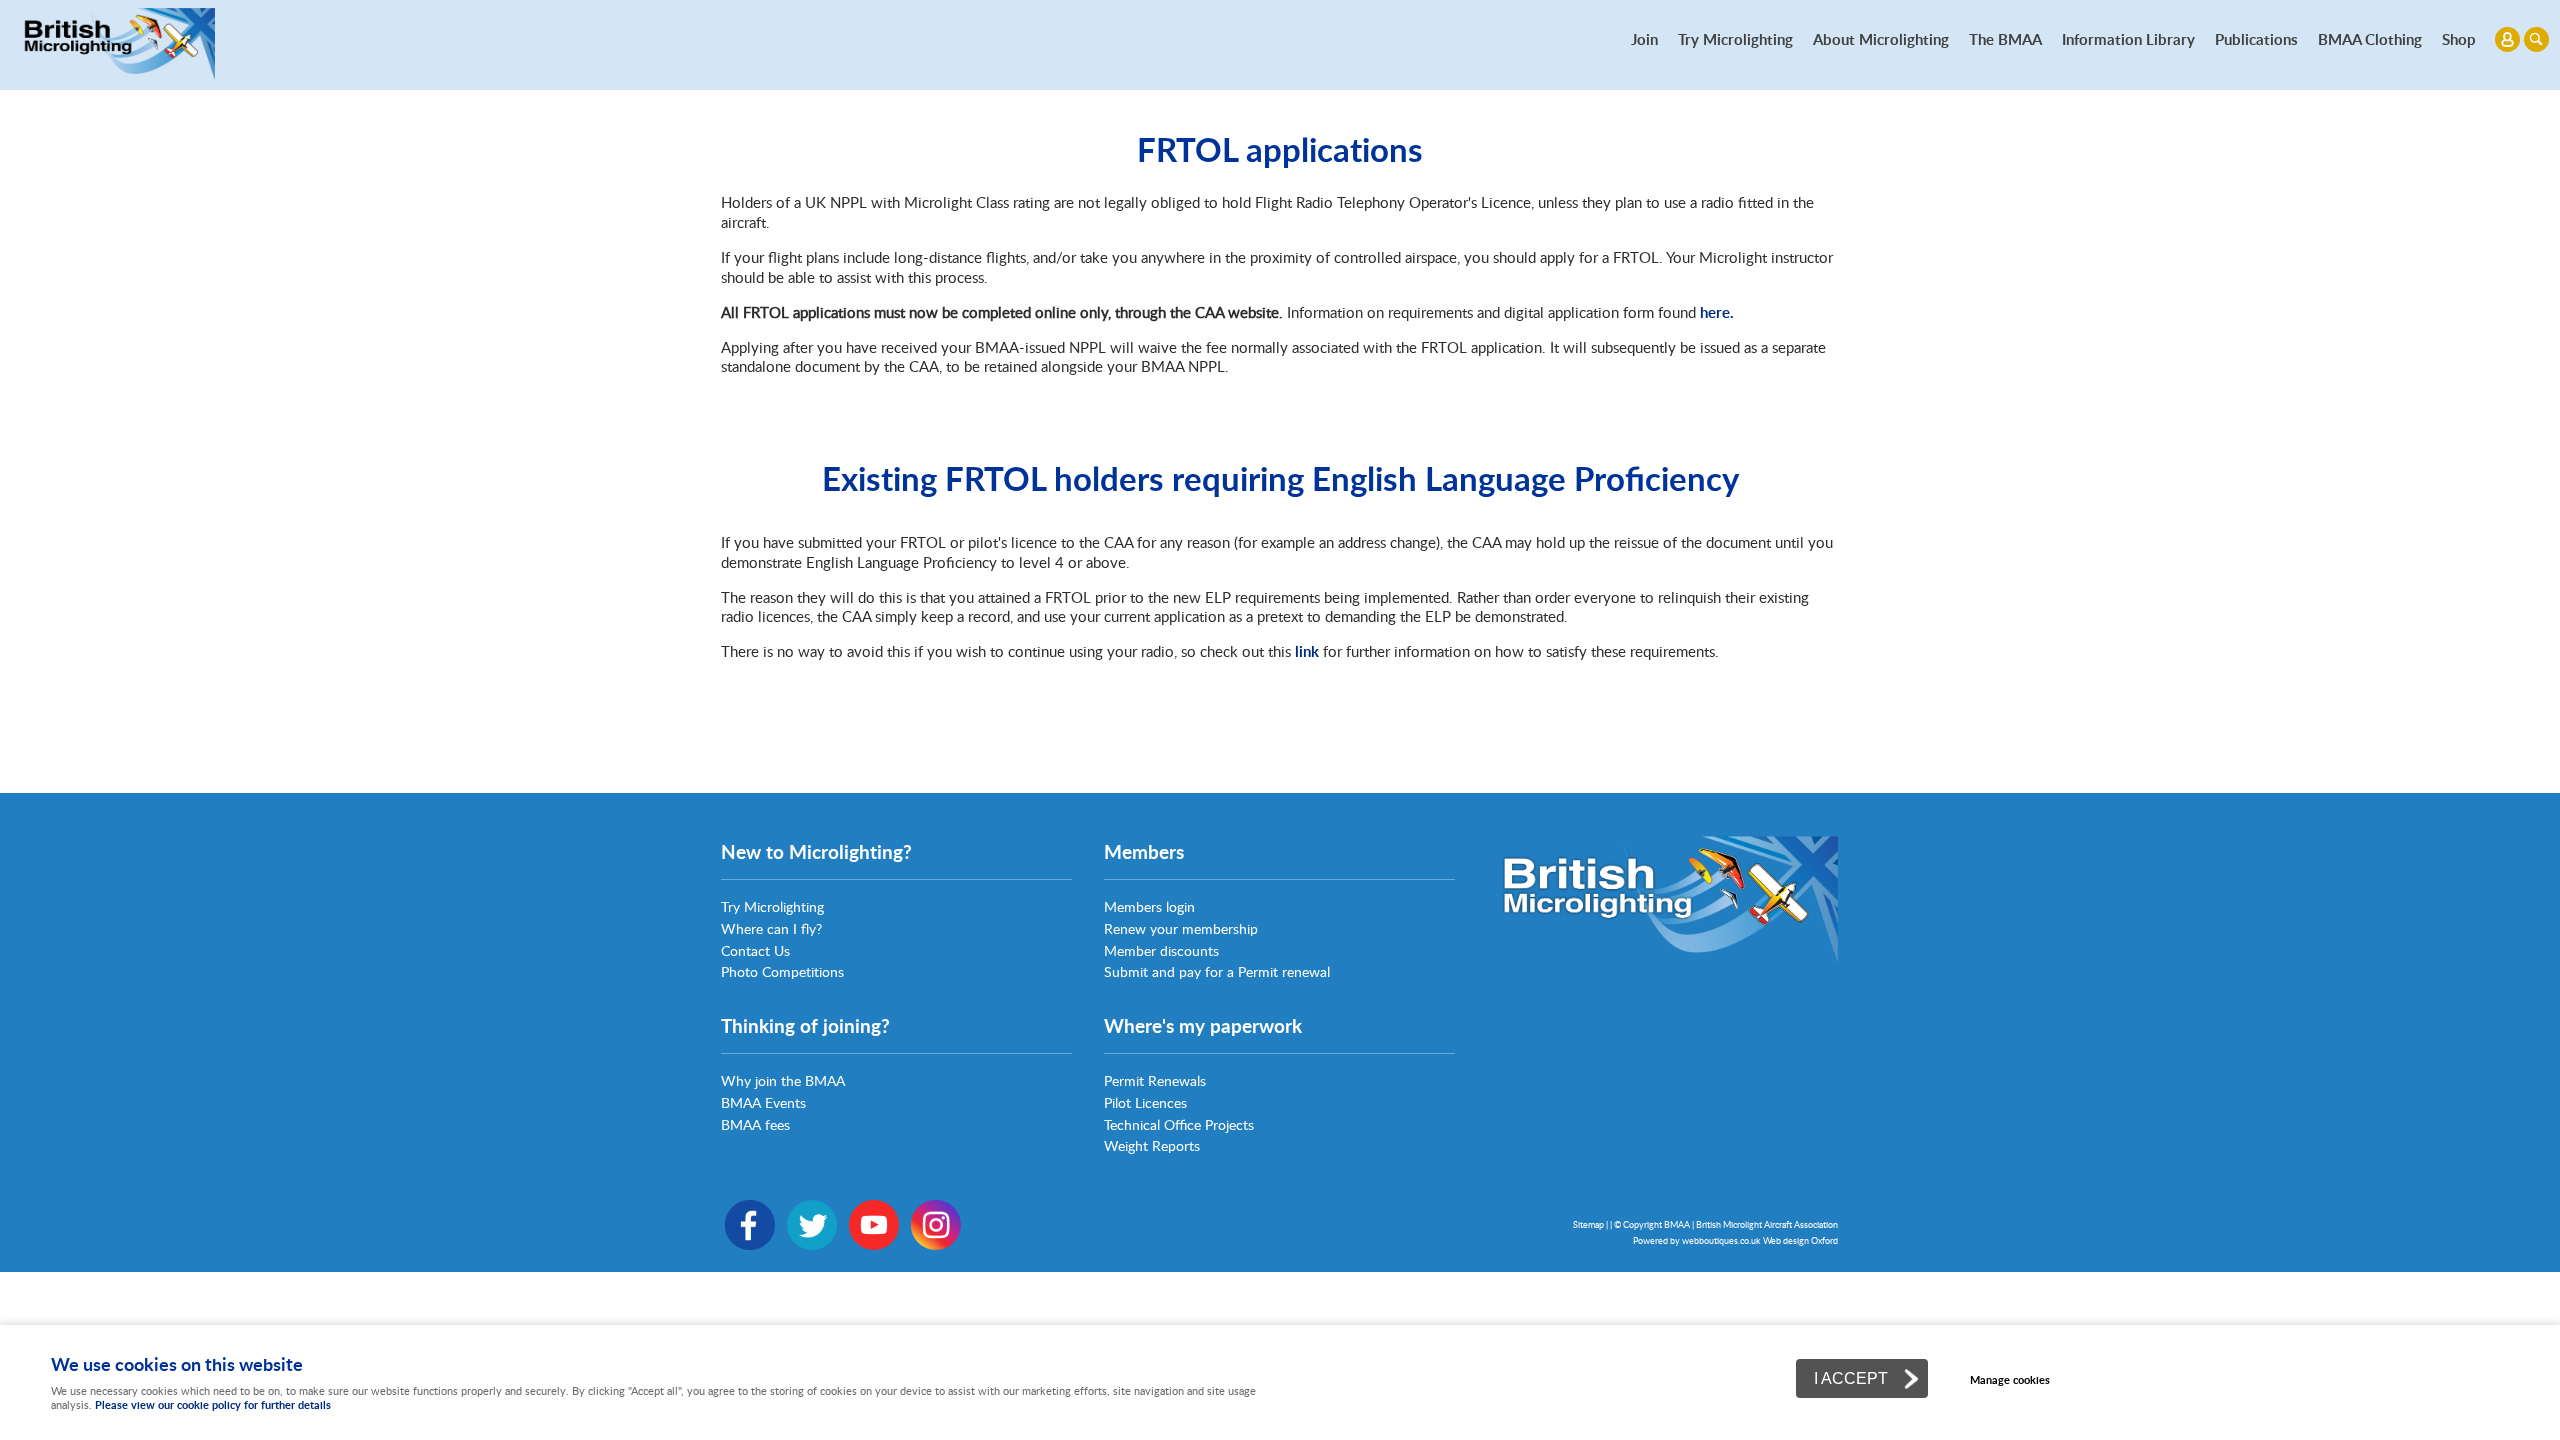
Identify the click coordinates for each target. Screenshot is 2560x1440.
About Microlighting (1881, 39)
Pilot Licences (1145, 1102)
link (1307, 651)
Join (1644, 39)
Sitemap (1588, 1224)
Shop (2459, 39)
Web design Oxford (1800, 1240)
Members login (1149, 906)
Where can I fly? (771, 928)
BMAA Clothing (2370, 39)
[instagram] (936, 1244)
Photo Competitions (782, 971)
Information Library (2128, 39)
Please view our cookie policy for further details (213, 1404)
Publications (2256, 39)
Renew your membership (1181, 928)
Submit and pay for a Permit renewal (1217, 971)
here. (1717, 312)
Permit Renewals (1155, 1080)
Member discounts (1161, 950)
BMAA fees (755, 1124)
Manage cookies (2010, 1379)
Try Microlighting (1735, 39)
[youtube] (874, 1244)
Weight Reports (1152, 1145)
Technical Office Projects (1179, 1124)
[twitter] (812, 1244)
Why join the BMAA (783, 1080)
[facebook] (750, 1244)
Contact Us (755, 950)
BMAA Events (763, 1102)
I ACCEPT (1851, 1378)
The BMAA (2005, 39)
